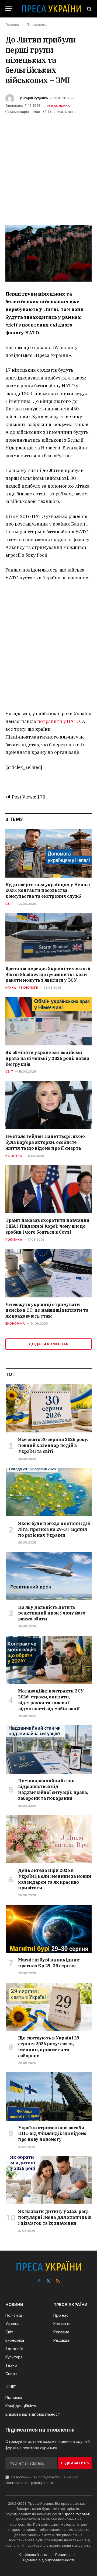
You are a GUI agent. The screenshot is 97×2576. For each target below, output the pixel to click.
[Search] (89, 9)
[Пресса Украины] (51, 9)
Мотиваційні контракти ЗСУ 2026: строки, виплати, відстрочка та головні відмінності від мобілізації (51, 1700)
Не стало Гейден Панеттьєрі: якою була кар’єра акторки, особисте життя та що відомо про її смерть (45, 1142)
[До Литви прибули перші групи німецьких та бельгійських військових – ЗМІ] (48, 253)
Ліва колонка (58, 106)
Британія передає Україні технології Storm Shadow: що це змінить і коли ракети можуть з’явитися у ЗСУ (48, 974)
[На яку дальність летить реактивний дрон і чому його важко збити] (49, 1576)
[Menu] (9, 9)
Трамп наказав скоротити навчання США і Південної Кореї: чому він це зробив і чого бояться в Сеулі (47, 1226)
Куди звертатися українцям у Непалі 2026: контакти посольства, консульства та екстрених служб (48, 890)
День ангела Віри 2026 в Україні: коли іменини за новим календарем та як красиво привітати (55, 1879)
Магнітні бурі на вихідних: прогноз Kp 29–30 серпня (49, 1963)
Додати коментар (48, 1344)
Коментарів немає (25, 112)
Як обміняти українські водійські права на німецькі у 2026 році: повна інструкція (47, 1058)
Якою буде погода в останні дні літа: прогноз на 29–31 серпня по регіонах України (54, 1529)
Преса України (76, 2514)
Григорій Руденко (33, 98)
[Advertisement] (48, 166)
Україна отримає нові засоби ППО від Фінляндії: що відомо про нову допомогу (52, 2134)
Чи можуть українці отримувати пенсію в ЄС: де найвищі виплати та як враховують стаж (47, 1310)
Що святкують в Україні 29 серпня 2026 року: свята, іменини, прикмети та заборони (49, 2047)
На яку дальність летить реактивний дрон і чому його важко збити (52, 1613)
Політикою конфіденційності (29, 2483)
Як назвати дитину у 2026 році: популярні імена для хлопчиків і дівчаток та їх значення (55, 2217)
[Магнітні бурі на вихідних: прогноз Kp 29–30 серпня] (49, 1929)
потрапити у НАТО (58, 721)
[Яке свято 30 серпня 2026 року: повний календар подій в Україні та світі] (49, 1408)
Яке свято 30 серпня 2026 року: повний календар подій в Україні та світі (53, 1445)
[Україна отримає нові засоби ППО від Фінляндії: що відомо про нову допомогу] (49, 2096)
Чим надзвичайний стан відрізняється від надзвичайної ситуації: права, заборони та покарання (53, 1789)
